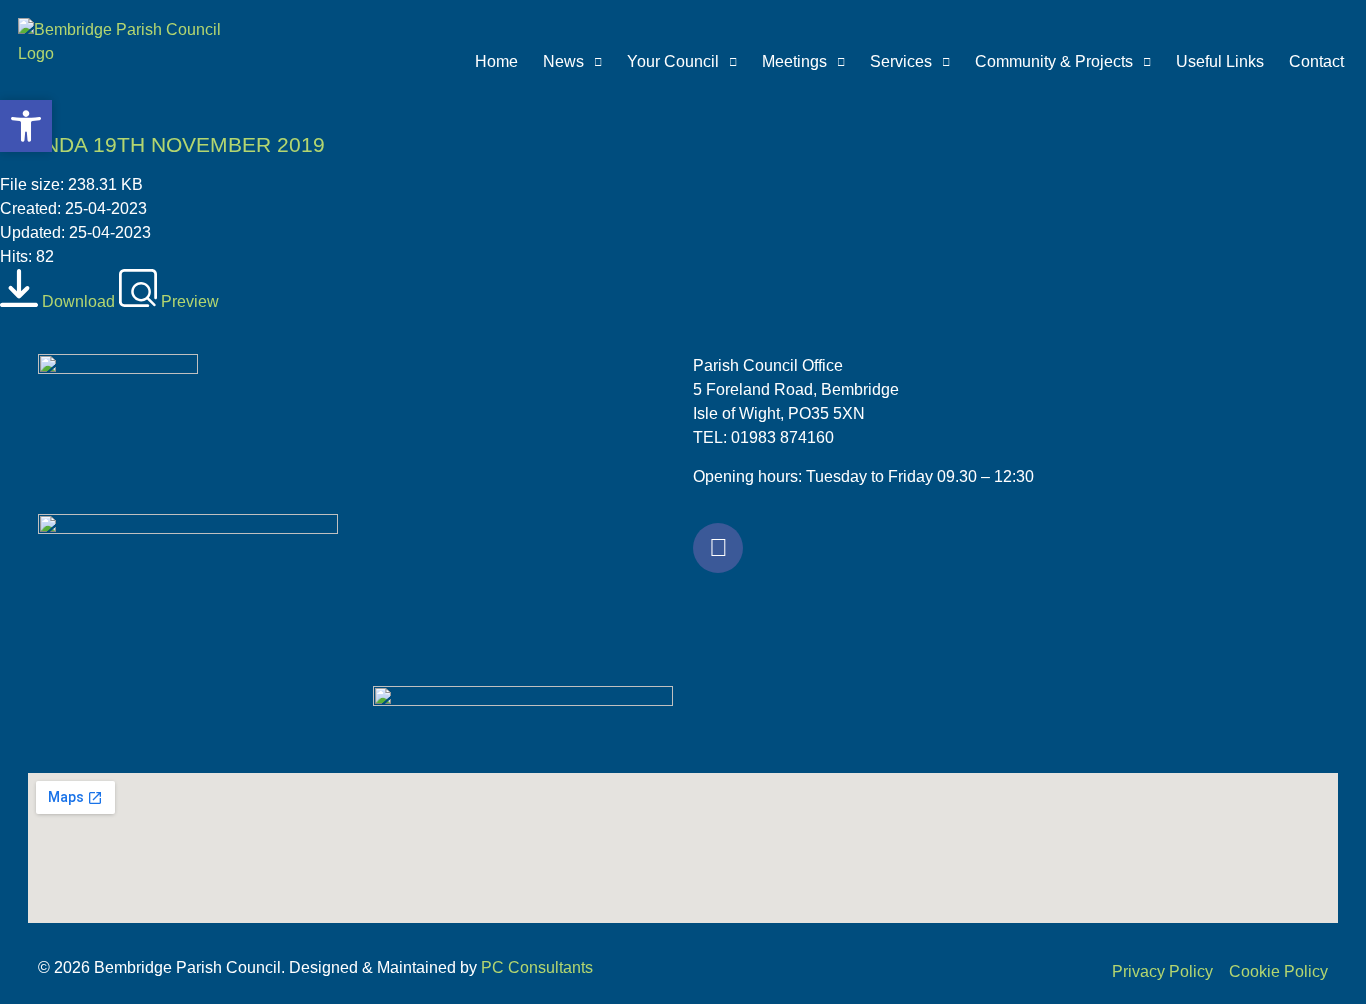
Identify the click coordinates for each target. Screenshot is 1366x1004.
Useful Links (1220, 61)
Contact (1316, 61)
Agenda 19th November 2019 (162, 144)
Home (496, 61)
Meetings (794, 61)
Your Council (673, 61)
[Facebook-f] (718, 548)
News (563, 61)
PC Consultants (537, 967)
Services (901, 61)
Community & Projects (1054, 61)
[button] (26, 126)
